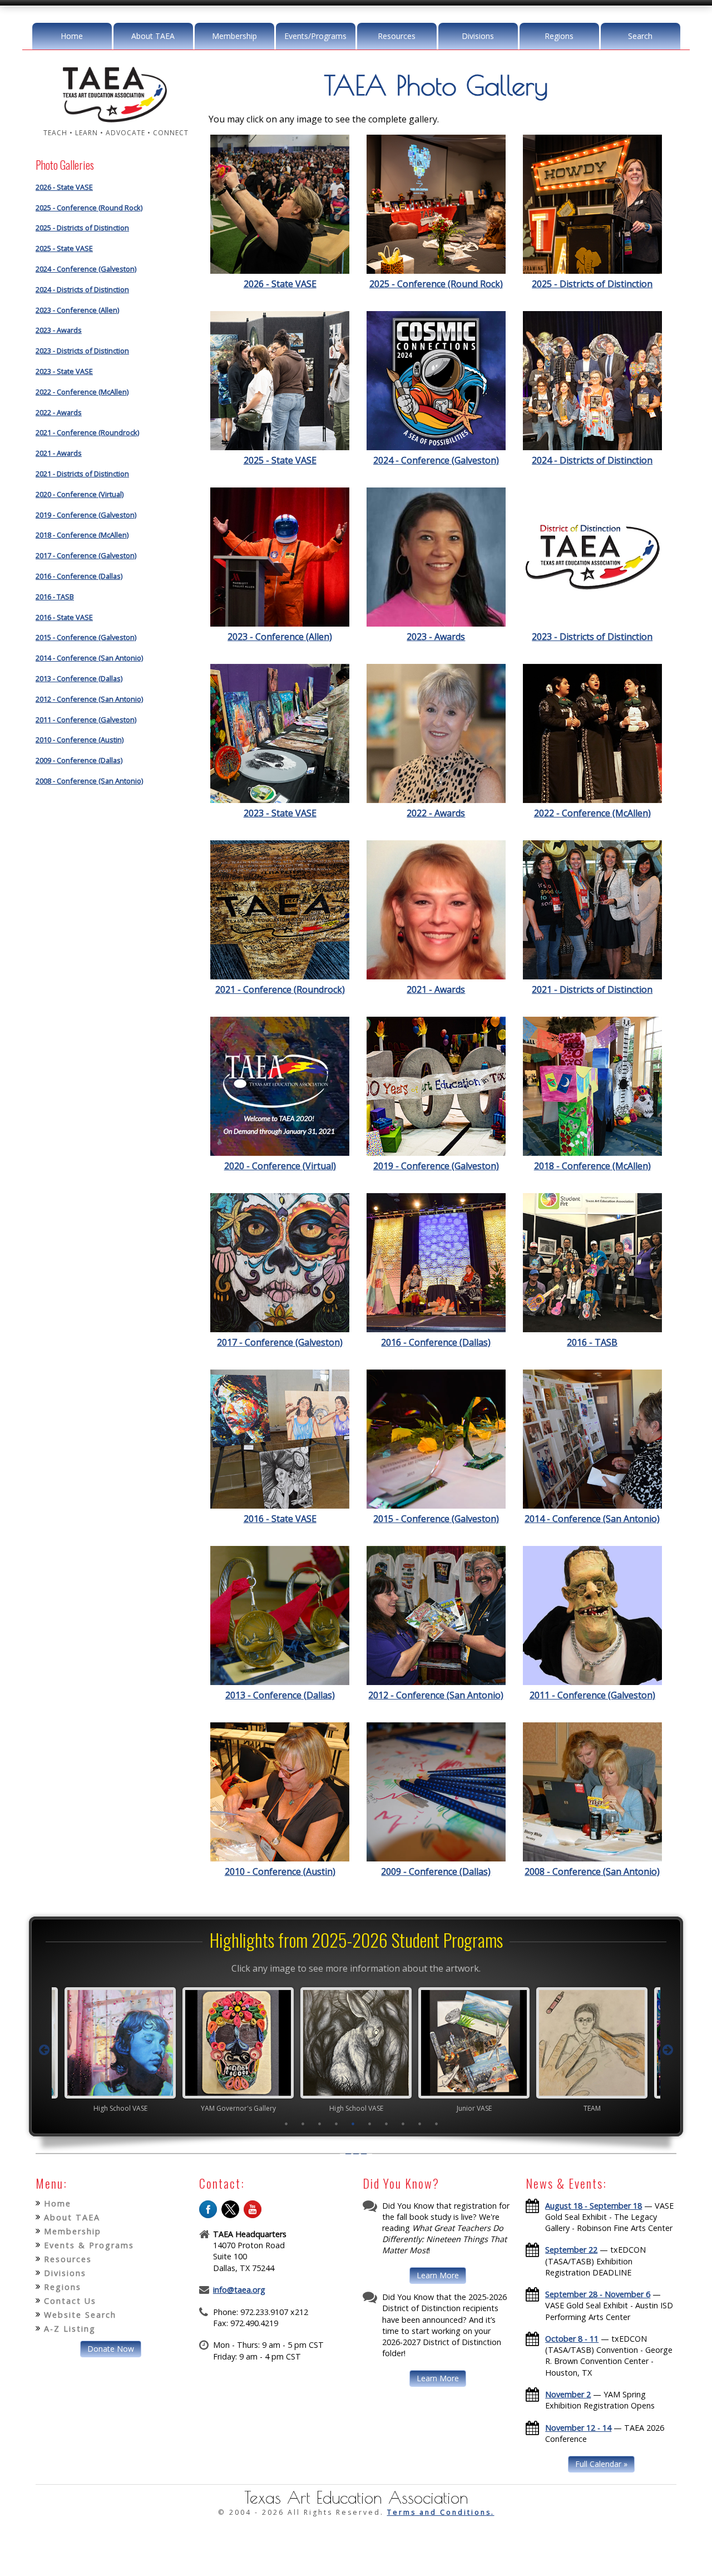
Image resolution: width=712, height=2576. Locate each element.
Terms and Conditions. (441, 2512)
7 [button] (387, 2124)
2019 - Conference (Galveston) (86, 515)
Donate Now (111, 2349)
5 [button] (353, 2124)
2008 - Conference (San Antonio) (89, 781)
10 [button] (437, 2124)
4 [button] (337, 2124)
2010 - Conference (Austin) (80, 740)
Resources (397, 36)
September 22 (571, 2250)
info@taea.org (239, 2290)
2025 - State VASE (64, 248)
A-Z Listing (70, 2329)
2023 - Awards (59, 330)
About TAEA (153, 36)
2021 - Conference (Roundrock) (87, 432)
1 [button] (286, 2124)
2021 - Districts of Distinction (82, 474)
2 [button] (303, 2124)
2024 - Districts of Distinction (82, 289)
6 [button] (370, 2124)
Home (72, 36)
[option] (120, 2050)
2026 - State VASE (64, 187)
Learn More (438, 2275)
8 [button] (403, 2124)
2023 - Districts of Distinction (82, 351)
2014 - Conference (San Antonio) (89, 658)
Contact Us (70, 2301)
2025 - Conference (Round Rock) (89, 208)
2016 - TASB (55, 597)
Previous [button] (44, 2050)
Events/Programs (315, 36)
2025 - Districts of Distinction (82, 228)
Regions (559, 36)
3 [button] (320, 2124)
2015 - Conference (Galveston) (86, 637)
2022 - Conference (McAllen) (82, 392)
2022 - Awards (59, 412)
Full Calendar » (601, 2464)
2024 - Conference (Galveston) (86, 269)
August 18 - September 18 (594, 2206)
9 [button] (420, 2124)
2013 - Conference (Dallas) (79, 678)
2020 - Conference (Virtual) (80, 494)
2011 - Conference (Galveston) (86, 720)
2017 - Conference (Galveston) (86, 555)
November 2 (568, 2394)
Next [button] (668, 2050)
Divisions (478, 36)
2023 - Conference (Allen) (77, 310)
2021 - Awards (59, 453)
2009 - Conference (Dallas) (79, 760)
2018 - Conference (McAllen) (82, 535)
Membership (234, 36)
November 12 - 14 (578, 2428)
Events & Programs (89, 2245)
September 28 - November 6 (598, 2294)
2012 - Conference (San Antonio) (89, 699)
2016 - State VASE (64, 617)
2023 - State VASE (64, 371)
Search (640, 36)
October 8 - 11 (572, 2339)
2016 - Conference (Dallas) (79, 576)
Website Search (80, 2315)
